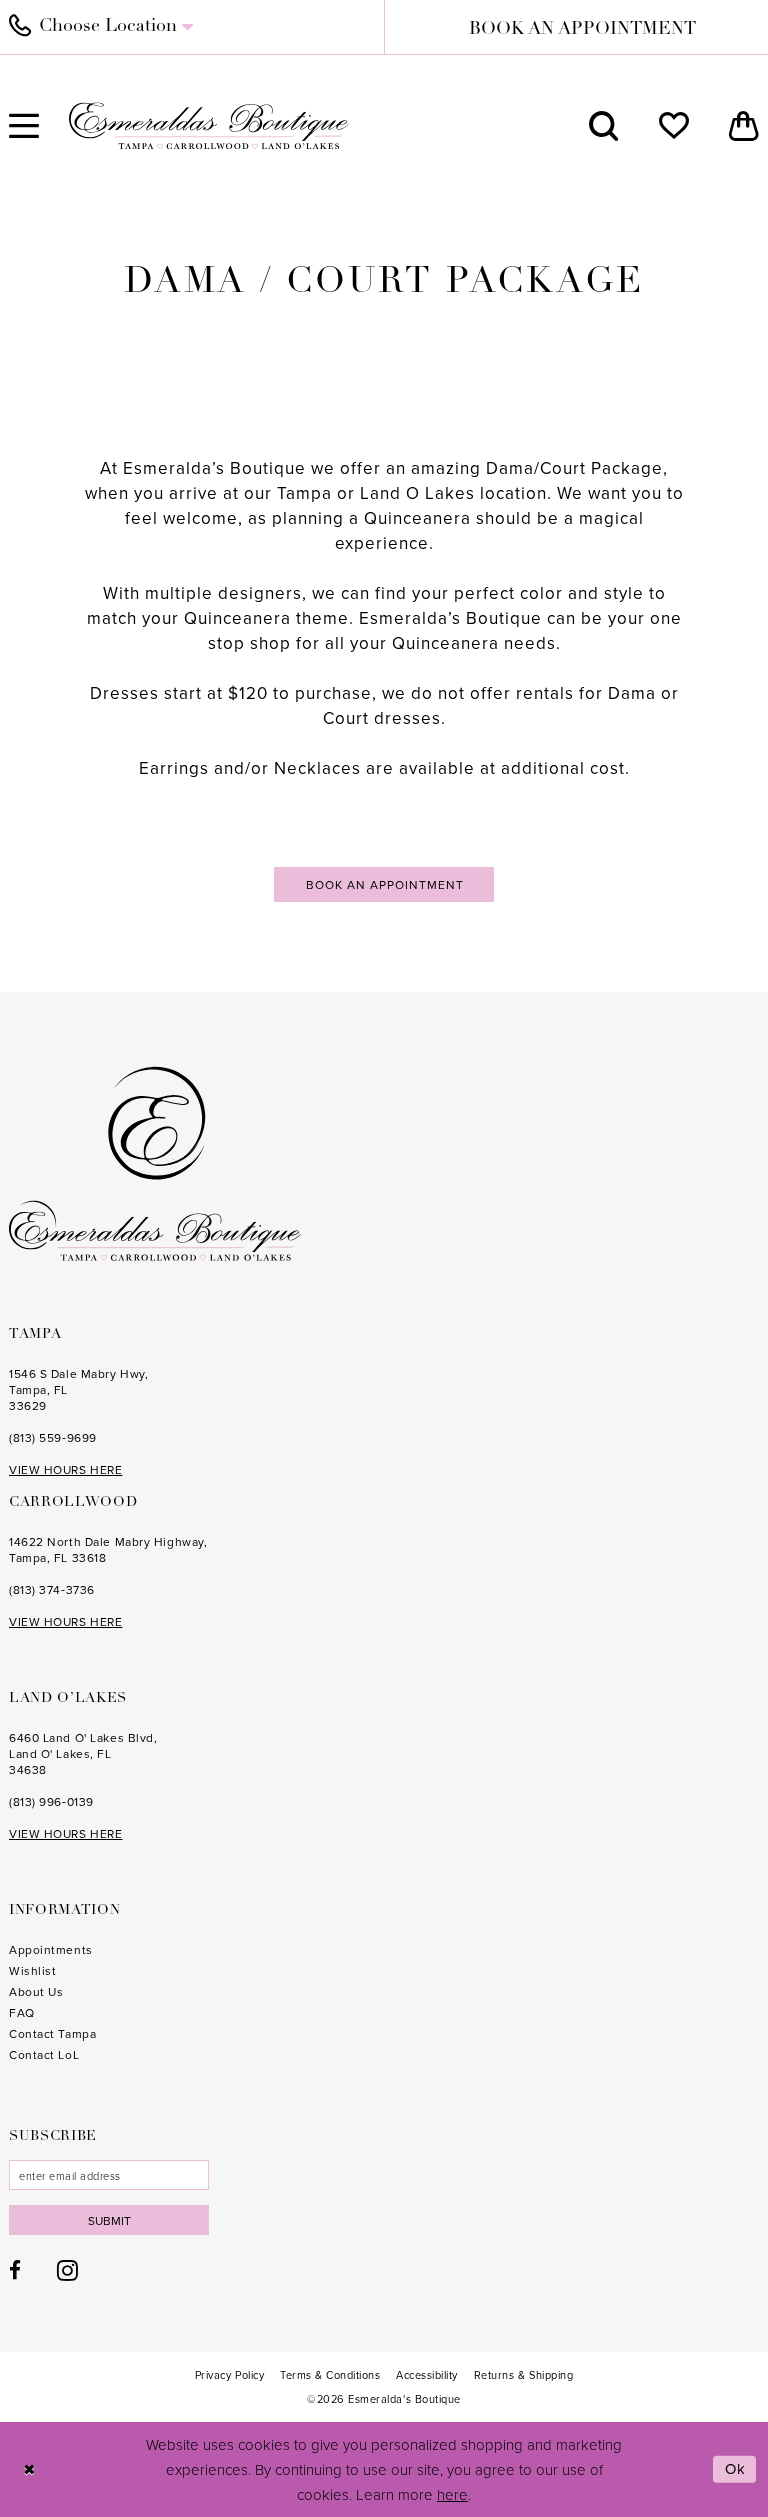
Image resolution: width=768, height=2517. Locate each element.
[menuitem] (604, 126)
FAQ (22, 2012)
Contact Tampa (52, 2033)
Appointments (51, 1949)
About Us (36, 1991)
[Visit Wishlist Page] (674, 126)
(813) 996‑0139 (51, 1801)
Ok (736, 2468)
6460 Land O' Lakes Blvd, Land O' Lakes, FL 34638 (83, 1753)
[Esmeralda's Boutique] (209, 125)
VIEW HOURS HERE (65, 1469)
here (452, 2494)
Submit (109, 2220)
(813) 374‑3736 (52, 1589)
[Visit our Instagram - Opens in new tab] (67, 2270)
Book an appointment (385, 884)
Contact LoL (44, 2054)
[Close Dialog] (29, 2469)
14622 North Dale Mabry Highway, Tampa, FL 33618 (108, 1549)
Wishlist (32, 1970)
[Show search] (604, 126)
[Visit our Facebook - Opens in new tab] (15, 2270)
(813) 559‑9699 (53, 1437)
